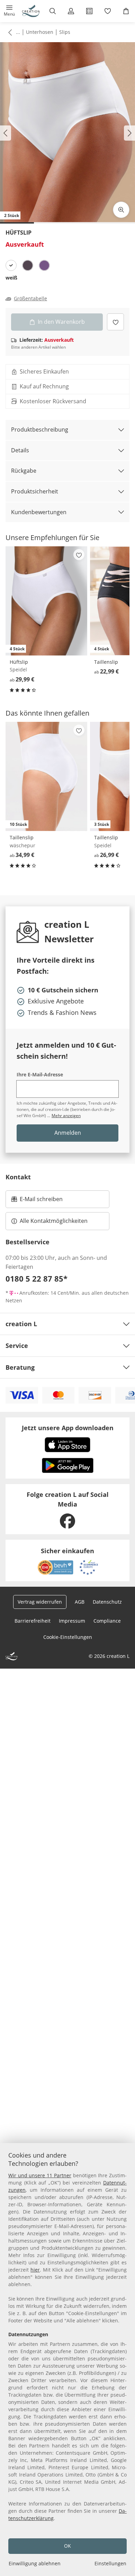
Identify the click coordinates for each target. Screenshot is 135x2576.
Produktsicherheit (35, 491)
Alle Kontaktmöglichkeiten (54, 1221)
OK (67, 2546)
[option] (11, 265)
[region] (67, 2360)
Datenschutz (107, 1602)
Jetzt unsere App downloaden (68, 1428)
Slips (65, 32)
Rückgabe (24, 471)
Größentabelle (30, 299)
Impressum (72, 1621)
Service (17, 1346)
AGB (80, 1602)
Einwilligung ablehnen (35, 2563)
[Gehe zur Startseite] (31, 11)
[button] (9, 11)
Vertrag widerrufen (40, 1602)
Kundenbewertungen (39, 512)
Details (20, 450)
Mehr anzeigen (66, 1116)
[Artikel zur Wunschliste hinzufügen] (115, 322)
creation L (21, 1324)
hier (35, 2270)
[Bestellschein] (89, 11)
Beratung (20, 1367)
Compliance (107, 1621)
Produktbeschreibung (40, 430)
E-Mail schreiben (37, 1201)
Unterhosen (40, 32)
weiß (11, 278)
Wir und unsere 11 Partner (40, 2175)
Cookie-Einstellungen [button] (68, 1637)
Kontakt (18, 1177)
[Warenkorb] (126, 11)
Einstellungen (110, 2563)
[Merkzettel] (107, 11)
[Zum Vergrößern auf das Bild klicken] (121, 210)
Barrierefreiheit (33, 1621)
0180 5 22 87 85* (37, 1278)
